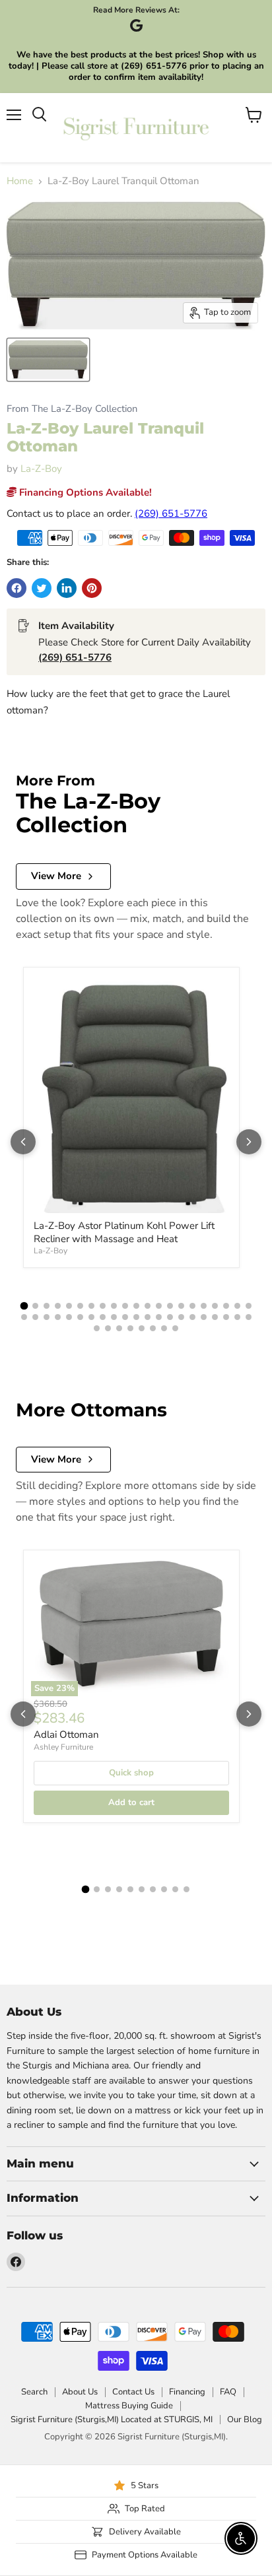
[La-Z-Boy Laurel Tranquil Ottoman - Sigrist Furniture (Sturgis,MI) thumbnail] (48, 360)
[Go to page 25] (58, 1317)
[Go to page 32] (136, 1317)
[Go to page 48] (153, 1328)
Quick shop (131, 1773)
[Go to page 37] (192, 1317)
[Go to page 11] (136, 1306)
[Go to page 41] (237, 1317)
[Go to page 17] (204, 1306)
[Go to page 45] (119, 1328)
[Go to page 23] (35, 1317)
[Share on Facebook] (17, 588)
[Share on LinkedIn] (67, 588)
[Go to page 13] (159, 1306)
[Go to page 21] (249, 1306)
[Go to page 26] (69, 1317)
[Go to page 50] (175, 1328)
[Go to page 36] (181, 1317)
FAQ (228, 2392)
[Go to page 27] (80, 1317)
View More (56, 876)
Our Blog (245, 2420)
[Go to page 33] (148, 1317)
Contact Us (133, 2392)
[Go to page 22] (24, 1317)
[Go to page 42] (249, 1317)
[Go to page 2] (35, 1306)
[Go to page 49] (164, 1328)
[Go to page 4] (58, 1306)
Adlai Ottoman (66, 1734)
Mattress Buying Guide (129, 2406)
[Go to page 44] (108, 1328)
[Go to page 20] (237, 1306)
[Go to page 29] (103, 1317)
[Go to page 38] (204, 1317)
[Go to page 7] (91, 1306)
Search (34, 2392)
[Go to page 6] (80, 1306)
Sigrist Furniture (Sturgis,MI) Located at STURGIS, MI (112, 2420)
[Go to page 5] (69, 1306)
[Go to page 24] (47, 1317)
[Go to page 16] (192, 1306)
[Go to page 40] (226, 1317)
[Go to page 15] (181, 1306)
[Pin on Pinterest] (92, 588)
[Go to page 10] (125, 1306)
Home (20, 181)
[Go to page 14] (170, 1306)
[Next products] (249, 1142)
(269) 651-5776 (171, 513)
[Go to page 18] (215, 1306)
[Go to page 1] (24, 1306)
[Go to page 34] (159, 1317)
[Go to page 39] (215, 1317)
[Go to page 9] (114, 1306)
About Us (80, 2392)
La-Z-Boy (41, 469)
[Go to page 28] (91, 1317)
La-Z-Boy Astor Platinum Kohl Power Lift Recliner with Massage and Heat (124, 1232)
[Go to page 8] (103, 1306)
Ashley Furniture (63, 1747)
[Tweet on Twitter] (42, 588)
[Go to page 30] (114, 1317)
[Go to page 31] (125, 1317)
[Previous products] (23, 1142)
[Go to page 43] (97, 1328)
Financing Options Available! (84, 492)
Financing (187, 2392)
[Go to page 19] (226, 1306)
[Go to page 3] (47, 1306)
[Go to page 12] (148, 1306)
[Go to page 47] (142, 1328)
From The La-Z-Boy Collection (72, 409)
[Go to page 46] (130, 1328)
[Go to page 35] (170, 1317)
